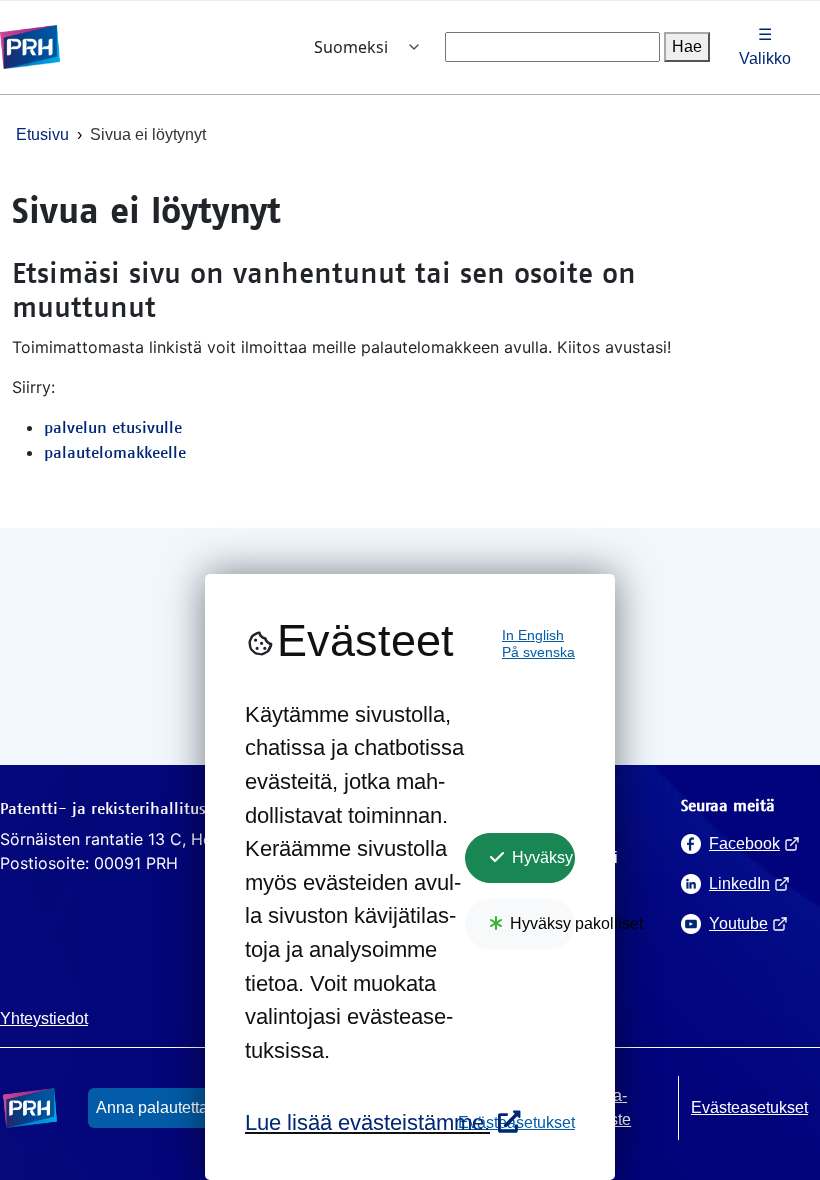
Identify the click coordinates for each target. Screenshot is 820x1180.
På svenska (538, 652)
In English (533, 635)
